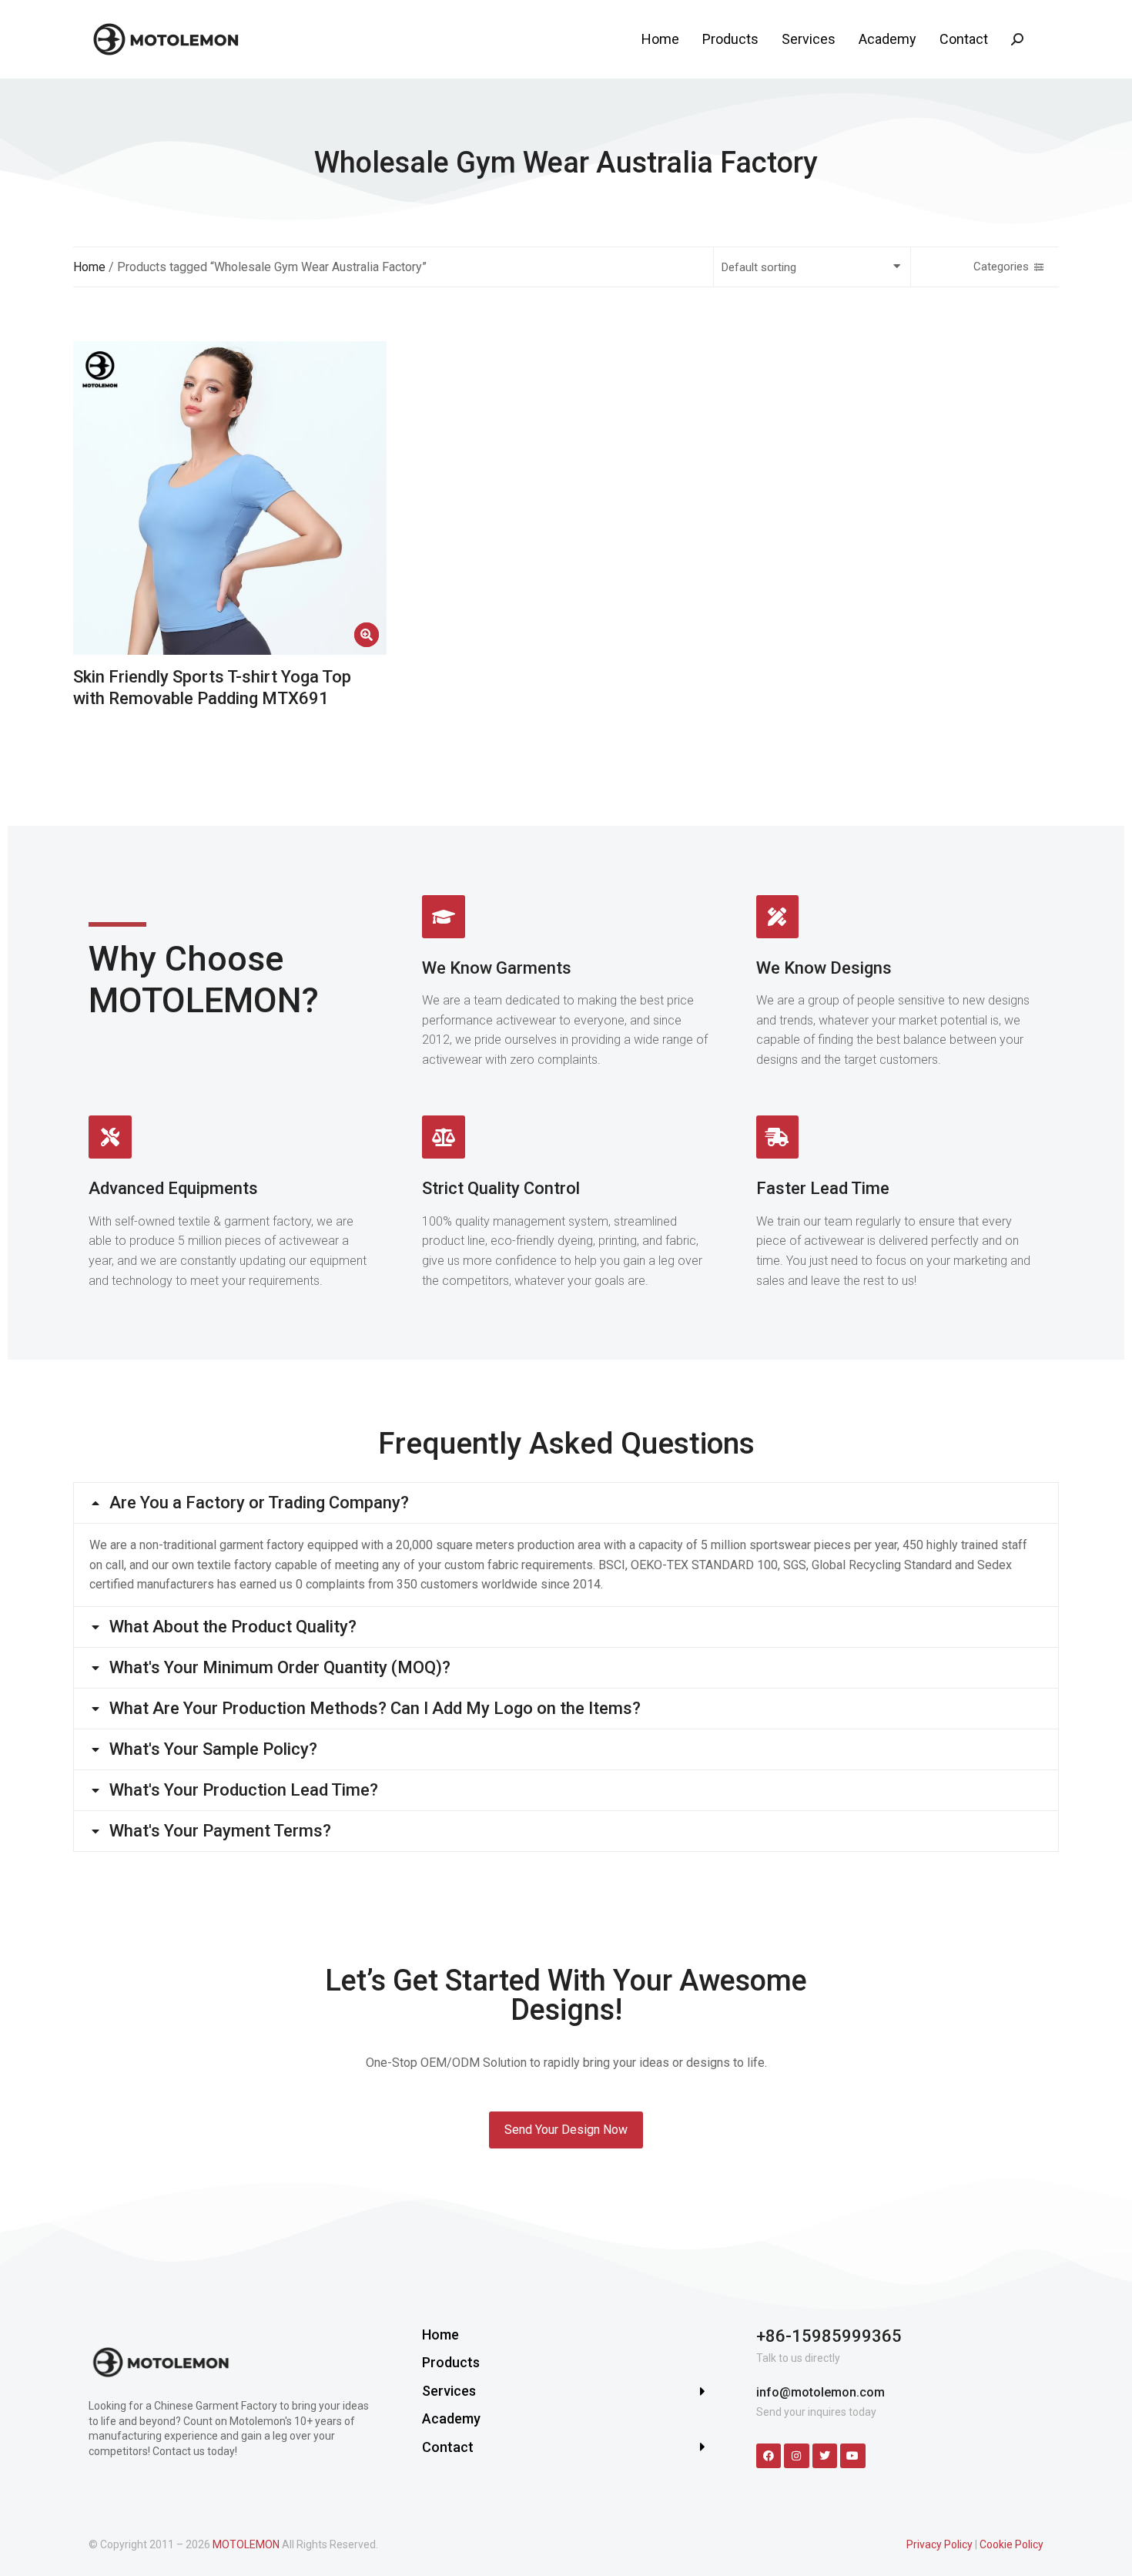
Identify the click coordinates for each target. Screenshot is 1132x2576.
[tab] (566, 1503)
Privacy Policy (939, 2544)
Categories (1001, 267)
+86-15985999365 (829, 2336)
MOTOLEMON (246, 2544)
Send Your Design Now (566, 2130)
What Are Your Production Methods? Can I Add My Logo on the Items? (375, 1709)
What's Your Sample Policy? (213, 1749)
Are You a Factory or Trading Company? (259, 1503)
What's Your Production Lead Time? (244, 1790)
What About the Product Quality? (233, 1627)
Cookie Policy (1011, 2544)
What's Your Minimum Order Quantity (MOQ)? (280, 1668)
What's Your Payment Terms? (220, 1831)
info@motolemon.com (821, 2392)
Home (89, 267)
